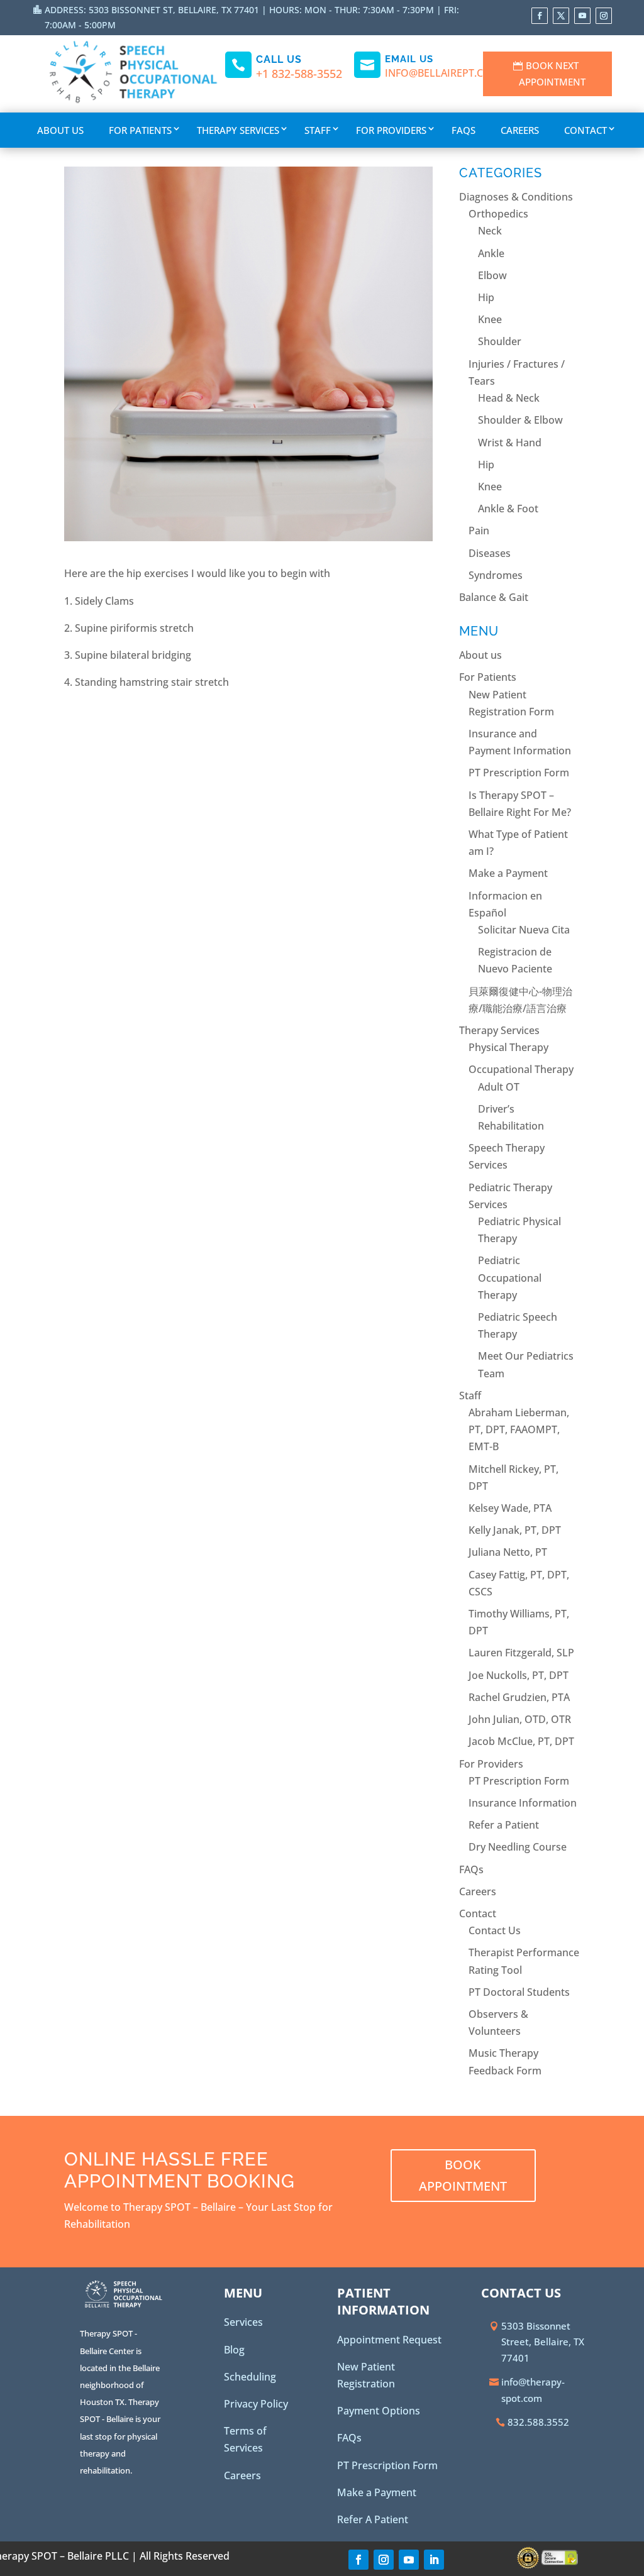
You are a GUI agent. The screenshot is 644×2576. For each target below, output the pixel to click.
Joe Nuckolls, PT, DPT (519, 1675)
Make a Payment (508, 873)
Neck (490, 231)
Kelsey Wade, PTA (510, 1508)
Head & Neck (509, 398)
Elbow (492, 275)
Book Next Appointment (552, 74)
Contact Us (495, 1930)
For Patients (140, 130)
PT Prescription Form (519, 773)
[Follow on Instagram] (604, 16)
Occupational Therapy (521, 1069)
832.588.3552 (538, 2422)
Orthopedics (498, 214)
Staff (318, 130)
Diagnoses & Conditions (516, 197)
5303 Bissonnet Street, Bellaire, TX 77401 (543, 2342)
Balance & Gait (494, 597)
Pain (479, 531)
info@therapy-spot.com (533, 2390)
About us (60, 130)
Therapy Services (238, 130)
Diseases (490, 553)
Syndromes (496, 575)
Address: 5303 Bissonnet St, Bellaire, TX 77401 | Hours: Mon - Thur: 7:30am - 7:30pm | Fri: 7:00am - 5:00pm (252, 17)
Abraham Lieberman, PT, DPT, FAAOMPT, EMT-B (519, 1429)
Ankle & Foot (508, 509)
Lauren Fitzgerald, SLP (521, 1653)
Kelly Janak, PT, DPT (515, 1530)
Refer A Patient (373, 2519)
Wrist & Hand (510, 443)
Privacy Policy (256, 2404)
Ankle (491, 253)
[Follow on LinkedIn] (434, 2560)
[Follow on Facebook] (540, 16)
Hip (486, 297)
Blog (234, 2350)
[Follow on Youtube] (582, 16)
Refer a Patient (504, 1825)
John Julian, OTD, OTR (520, 1719)
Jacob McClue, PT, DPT (521, 1741)
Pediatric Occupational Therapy (510, 1277)
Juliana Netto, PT (508, 1552)
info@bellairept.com (443, 73)
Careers (520, 130)
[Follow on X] (561, 16)
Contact (586, 130)
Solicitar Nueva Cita (524, 930)
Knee (490, 319)
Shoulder (500, 341)
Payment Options (379, 2411)
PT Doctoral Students (519, 1992)
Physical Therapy (508, 1047)
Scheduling (250, 2377)
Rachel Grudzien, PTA (519, 1697)
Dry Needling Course (518, 1847)
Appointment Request (389, 2340)
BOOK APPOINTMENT (463, 2175)
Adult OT (499, 1087)
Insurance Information (523, 1803)
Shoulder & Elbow (520, 420)
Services (243, 2322)
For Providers (391, 130)
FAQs (464, 130)
